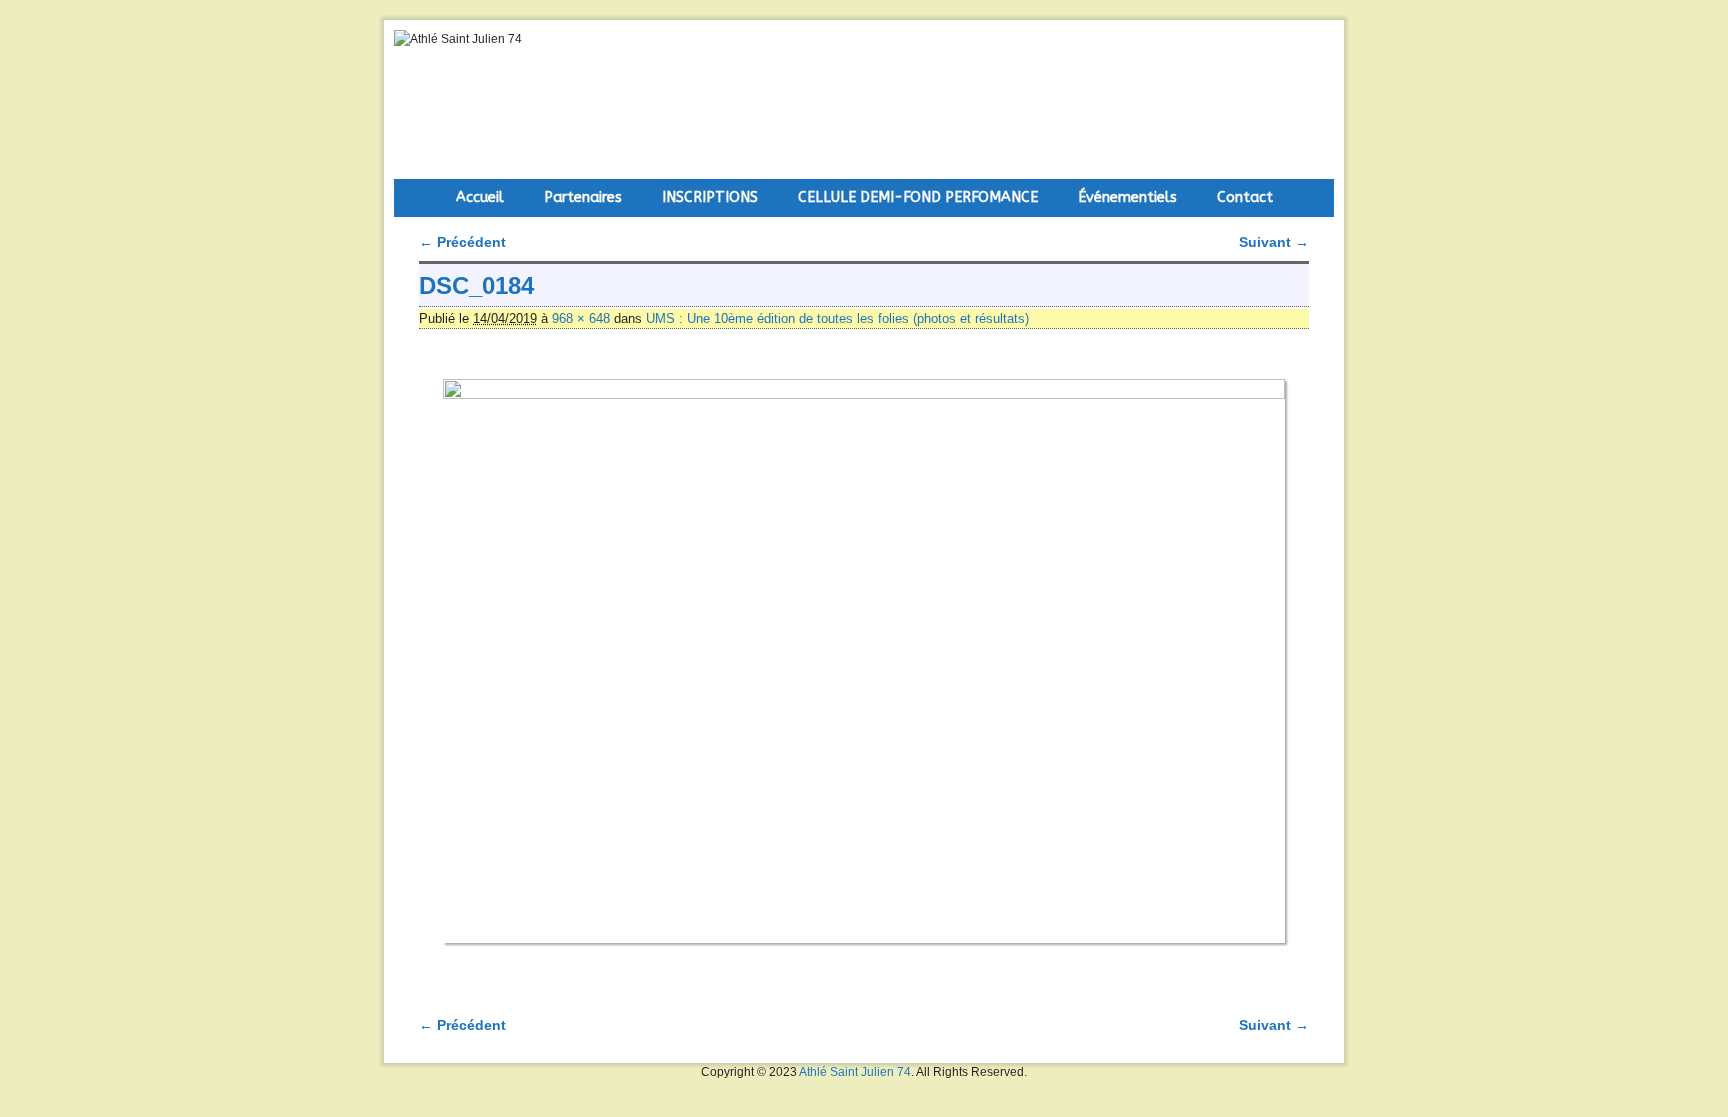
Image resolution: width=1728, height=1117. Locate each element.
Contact (1245, 197)
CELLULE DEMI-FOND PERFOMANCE (918, 197)
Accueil (480, 197)
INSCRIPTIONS (710, 197)
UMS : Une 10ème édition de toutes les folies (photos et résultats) (837, 318)
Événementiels (1127, 197)
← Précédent (462, 242)
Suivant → (1274, 242)
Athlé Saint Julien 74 (855, 1072)
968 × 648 (581, 318)
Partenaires (583, 197)
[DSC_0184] (864, 661)
